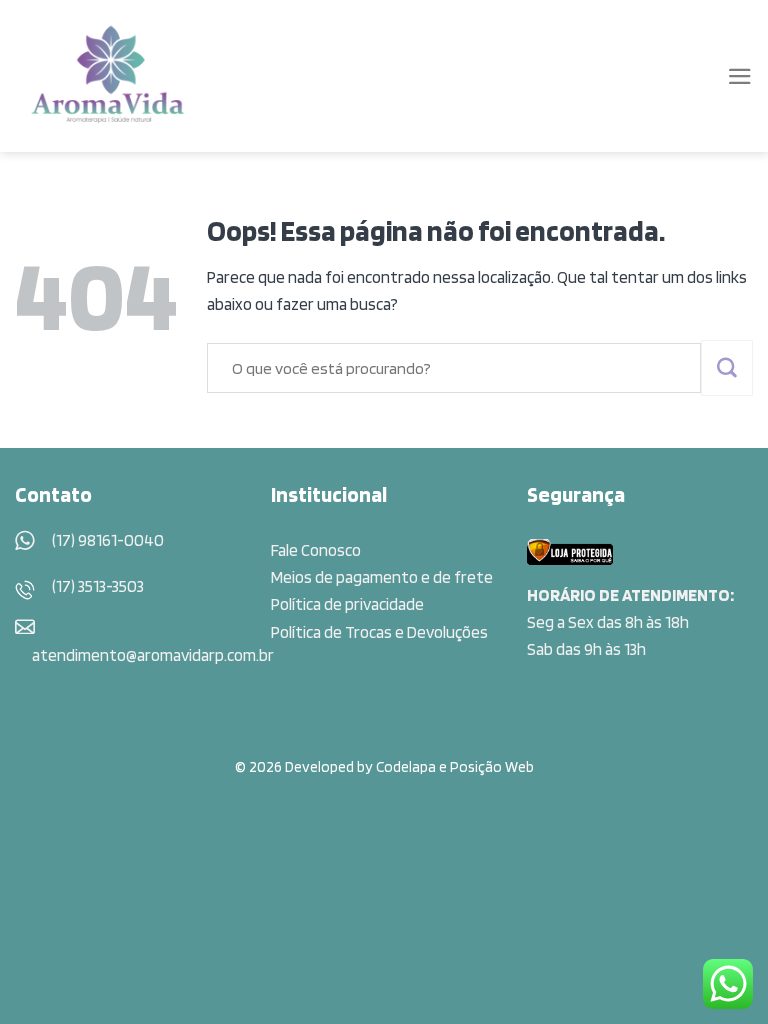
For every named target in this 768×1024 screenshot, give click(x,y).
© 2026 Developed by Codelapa (335, 766)
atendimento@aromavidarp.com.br (153, 655)
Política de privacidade (347, 604)
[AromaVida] (109, 76)
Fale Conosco (316, 550)
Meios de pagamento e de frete (382, 577)
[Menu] (740, 76)
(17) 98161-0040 (108, 540)
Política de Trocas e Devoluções (379, 632)
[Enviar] (727, 367)
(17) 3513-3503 (98, 586)
